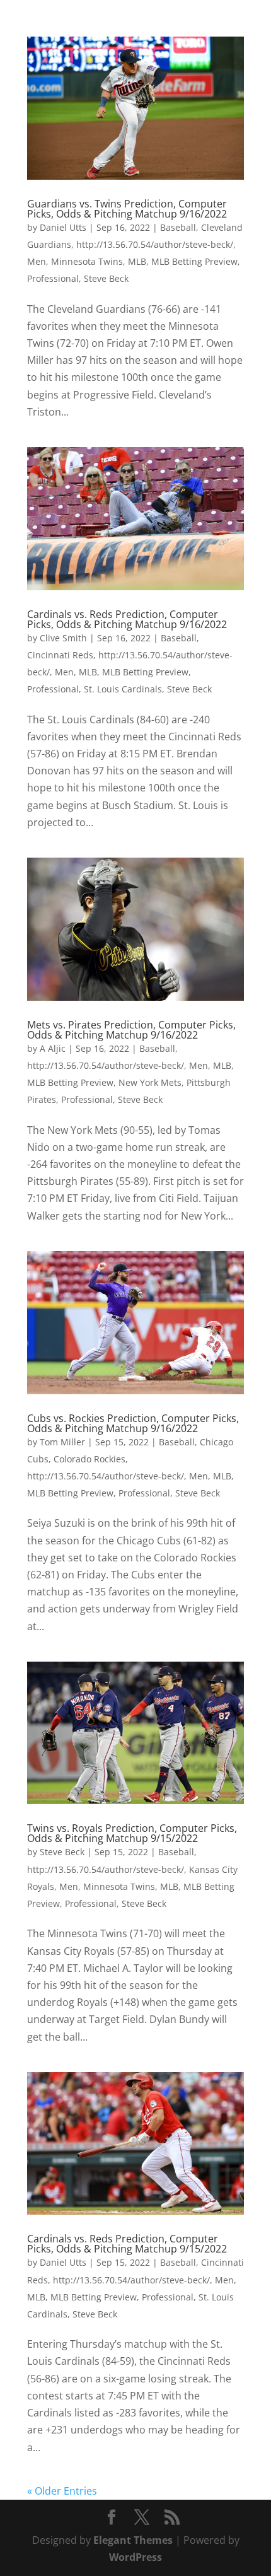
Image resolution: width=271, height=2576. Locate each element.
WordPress (135, 2557)
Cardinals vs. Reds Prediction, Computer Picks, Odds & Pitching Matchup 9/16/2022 (127, 619)
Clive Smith (63, 638)
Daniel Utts (63, 227)
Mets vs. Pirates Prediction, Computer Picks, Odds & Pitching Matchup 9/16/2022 (131, 1030)
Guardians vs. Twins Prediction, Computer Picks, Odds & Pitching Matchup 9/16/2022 (127, 209)
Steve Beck (106, 278)
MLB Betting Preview (194, 261)
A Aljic (53, 1048)
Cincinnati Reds (60, 655)
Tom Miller (62, 1442)
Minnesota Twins (87, 261)
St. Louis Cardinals (123, 689)
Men (37, 261)
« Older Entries (62, 2491)
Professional (53, 278)
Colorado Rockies (89, 1459)
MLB (137, 261)
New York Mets (150, 1082)
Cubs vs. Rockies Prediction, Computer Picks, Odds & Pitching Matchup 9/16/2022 (133, 1423)
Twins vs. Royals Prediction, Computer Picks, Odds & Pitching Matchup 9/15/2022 (132, 1833)
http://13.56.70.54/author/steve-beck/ (155, 244)
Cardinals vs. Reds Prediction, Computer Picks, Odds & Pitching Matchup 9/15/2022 (127, 2244)
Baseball (178, 227)
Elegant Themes (133, 2540)
